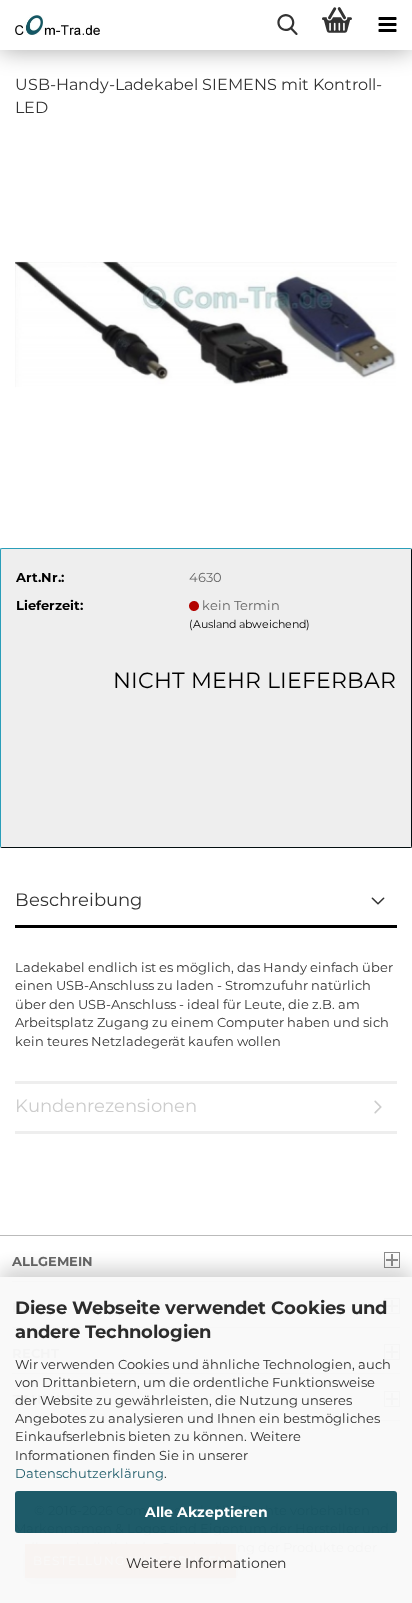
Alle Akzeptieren (206, 1512)
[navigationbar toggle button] (387, 25)
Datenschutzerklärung (89, 1473)
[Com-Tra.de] (50, 25)
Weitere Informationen (206, 1563)
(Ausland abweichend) (249, 624)
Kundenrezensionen (106, 1106)
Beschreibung (78, 900)
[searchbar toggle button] (287, 25)
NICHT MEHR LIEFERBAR (254, 680)
